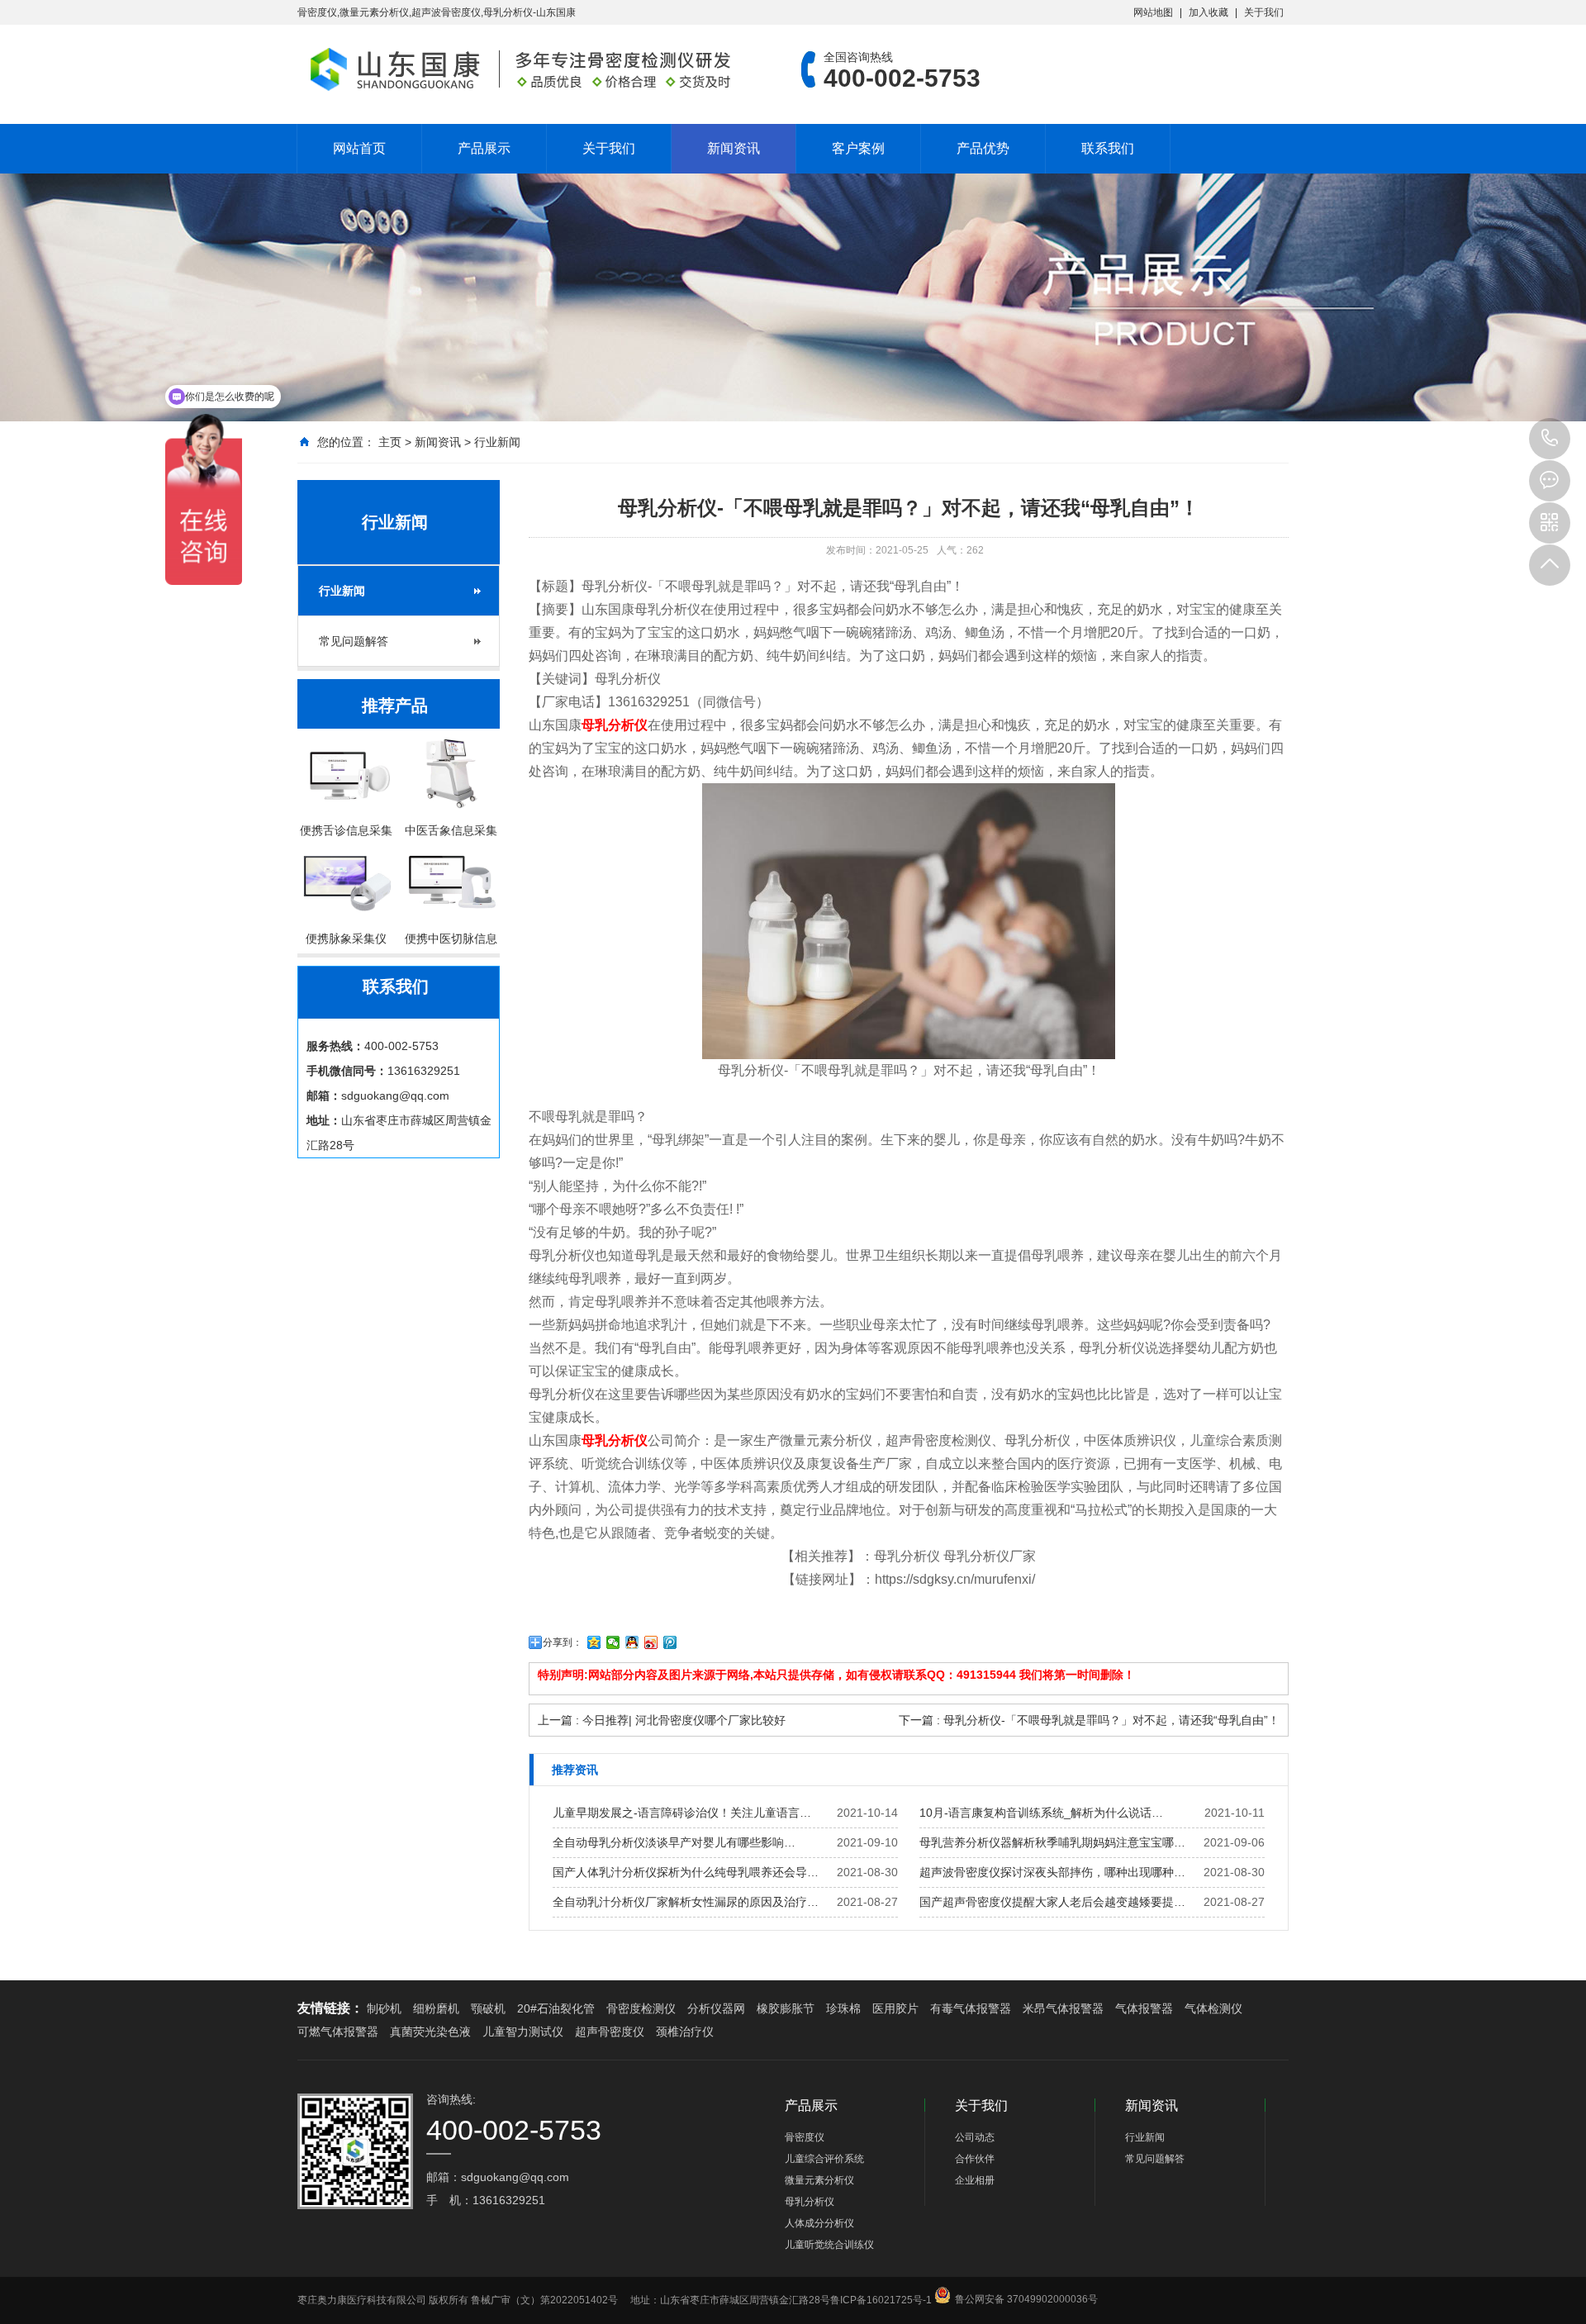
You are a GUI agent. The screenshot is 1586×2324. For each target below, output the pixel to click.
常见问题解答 (354, 641)
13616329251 (1550, 439)
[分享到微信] (613, 1642)
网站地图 (1153, 12)
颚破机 (488, 2008)
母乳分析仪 (810, 2202)
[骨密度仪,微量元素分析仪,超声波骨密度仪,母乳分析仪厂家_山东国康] (525, 69)
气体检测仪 (1213, 2008)
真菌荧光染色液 (430, 2032)
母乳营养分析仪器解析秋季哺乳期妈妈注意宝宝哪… (1052, 1842)
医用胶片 (895, 2008)
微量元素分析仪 (819, 2180)
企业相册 (975, 2180)
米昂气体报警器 (1063, 2008)
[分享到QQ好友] (632, 1642)
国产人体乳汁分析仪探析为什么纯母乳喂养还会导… (686, 1872)
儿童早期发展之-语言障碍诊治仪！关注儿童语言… (682, 1813)
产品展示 (484, 148)
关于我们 (1264, 12)
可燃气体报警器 (338, 2032)
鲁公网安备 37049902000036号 (1026, 2285)
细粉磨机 (436, 2008)
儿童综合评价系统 (824, 2159)
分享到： (563, 1642)
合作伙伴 (975, 2159)
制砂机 (384, 2008)
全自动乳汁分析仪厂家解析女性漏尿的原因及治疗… (686, 1902)
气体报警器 (1144, 2008)
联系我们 (1108, 148)
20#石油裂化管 (556, 2008)
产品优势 (983, 148)
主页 (390, 442)
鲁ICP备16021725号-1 (881, 2300)
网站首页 (359, 148)
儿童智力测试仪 (523, 2032)
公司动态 (975, 2137)
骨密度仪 (805, 2137)
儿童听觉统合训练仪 (829, 2245)
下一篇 (1089, 1720)
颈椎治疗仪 (685, 2032)
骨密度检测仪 (641, 2008)
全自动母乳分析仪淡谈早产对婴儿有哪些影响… (674, 1842)
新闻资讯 (734, 148)
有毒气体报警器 (971, 2008)
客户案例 (858, 148)
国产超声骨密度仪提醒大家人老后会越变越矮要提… (1052, 1902)
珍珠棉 (843, 2008)
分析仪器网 (716, 2008)
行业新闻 (497, 442)
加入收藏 (1208, 12)
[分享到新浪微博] (651, 1642)
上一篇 (662, 1720)
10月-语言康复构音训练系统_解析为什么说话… (1041, 1813)
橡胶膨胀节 (786, 2008)
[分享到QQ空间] (594, 1642)
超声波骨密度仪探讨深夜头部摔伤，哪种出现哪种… (1052, 1872)
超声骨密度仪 (610, 2032)
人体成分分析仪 (819, 2223)
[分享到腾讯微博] (670, 1642)
